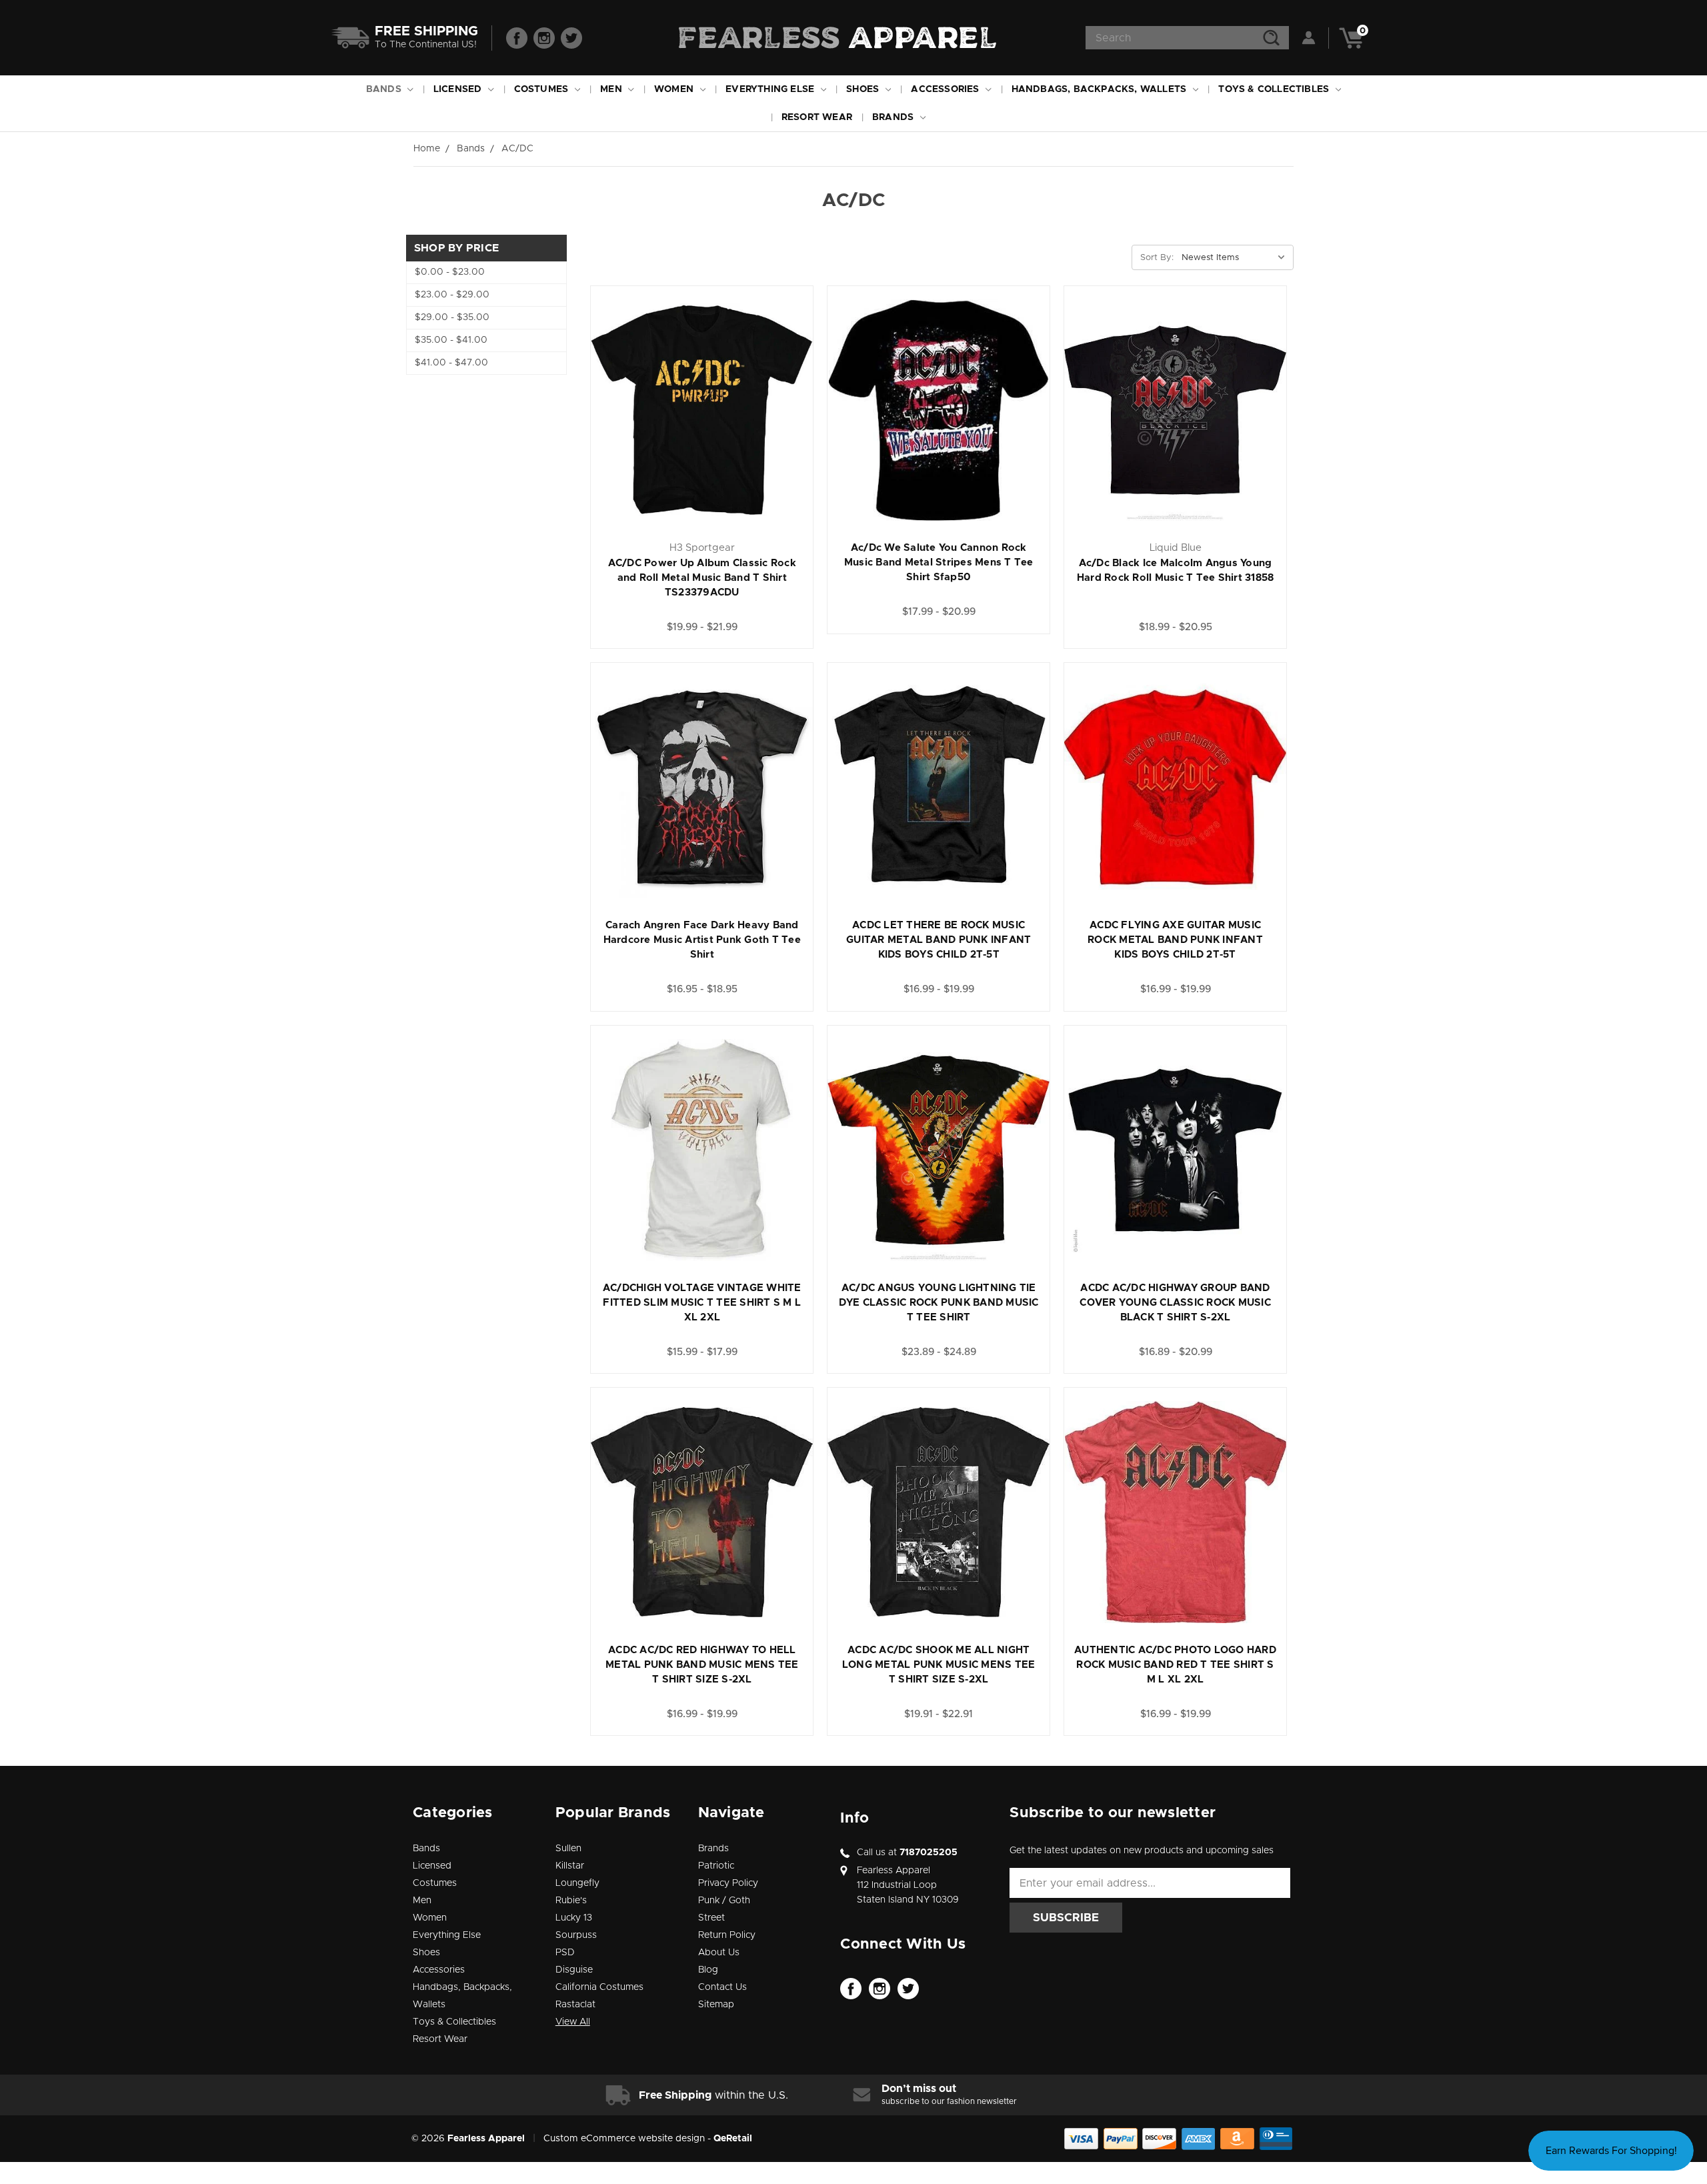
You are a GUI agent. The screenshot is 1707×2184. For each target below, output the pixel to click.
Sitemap (716, 2005)
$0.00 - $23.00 (450, 272)
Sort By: (1157, 258)
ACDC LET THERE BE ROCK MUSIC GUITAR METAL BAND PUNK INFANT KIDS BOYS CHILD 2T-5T (939, 940)
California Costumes (599, 1987)
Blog (708, 1970)
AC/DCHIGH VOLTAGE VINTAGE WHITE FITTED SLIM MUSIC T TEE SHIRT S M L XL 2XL (702, 1303)
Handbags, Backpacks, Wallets (1101, 89)
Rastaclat (575, 2005)
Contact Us (722, 1987)
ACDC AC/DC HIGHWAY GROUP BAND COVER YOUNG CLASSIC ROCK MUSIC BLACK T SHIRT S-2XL (1175, 1303)
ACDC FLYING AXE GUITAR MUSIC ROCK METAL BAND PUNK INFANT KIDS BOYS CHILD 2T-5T (1175, 940)
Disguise (574, 1970)
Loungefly (577, 1883)
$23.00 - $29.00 (452, 295)
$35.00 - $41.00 (451, 340)
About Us (719, 1953)
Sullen (568, 1849)
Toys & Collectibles (1275, 89)
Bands (385, 89)
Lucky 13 (574, 1918)
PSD (565, 1953)
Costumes (543, 89)
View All (573, 2022)
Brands (894, 117)
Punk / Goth (724, 1901)
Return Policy (727, 1935)
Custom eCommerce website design (624, 2139)
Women (675, 89)
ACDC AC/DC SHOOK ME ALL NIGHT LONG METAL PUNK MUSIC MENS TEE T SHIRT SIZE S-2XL (939, 1665)
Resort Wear (817, 117)
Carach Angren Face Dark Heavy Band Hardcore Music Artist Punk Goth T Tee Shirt (702, 940)
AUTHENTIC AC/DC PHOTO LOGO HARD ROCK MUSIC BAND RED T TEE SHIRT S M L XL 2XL (1175, 1665)
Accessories (946, 89)
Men (612, 89)
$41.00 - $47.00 (451, 363)
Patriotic (716, 1866)
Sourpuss (576, 1935)
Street (711, 1918)
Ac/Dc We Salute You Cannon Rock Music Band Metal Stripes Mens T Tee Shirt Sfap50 (939, 563)
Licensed (459, 89)
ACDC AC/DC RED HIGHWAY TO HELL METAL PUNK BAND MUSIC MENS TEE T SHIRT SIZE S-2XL (702, 1665)
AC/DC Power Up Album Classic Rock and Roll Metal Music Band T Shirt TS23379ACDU (702, 578)
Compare (752, 397)
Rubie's (571, 1901)
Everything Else (771, 89)
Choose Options (702, 426)
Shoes (864, 89)
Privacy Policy (728, 1883)
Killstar (570, 1866)
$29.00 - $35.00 (452, 317)
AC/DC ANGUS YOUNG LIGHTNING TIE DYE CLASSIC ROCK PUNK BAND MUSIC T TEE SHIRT (939, 1303)
